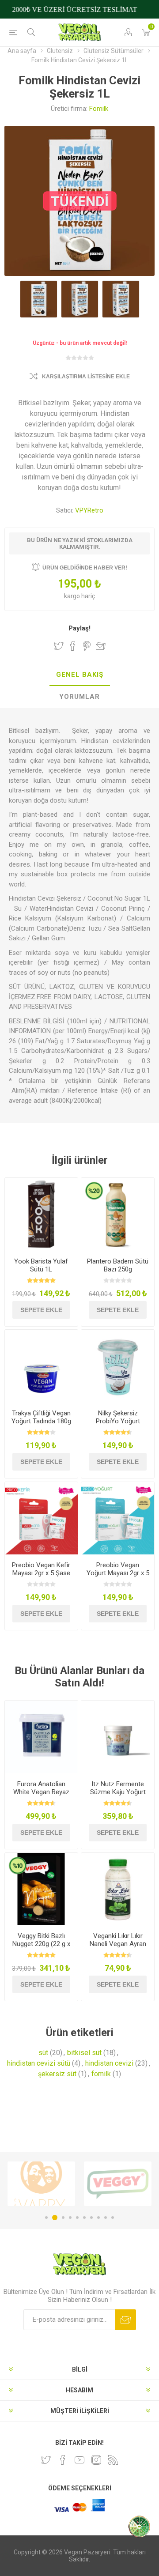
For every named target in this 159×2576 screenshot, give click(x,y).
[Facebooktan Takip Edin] (63, 2460)
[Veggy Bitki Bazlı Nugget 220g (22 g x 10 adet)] (41, 1889)
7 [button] (91, 2218)
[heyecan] (46, 2460)
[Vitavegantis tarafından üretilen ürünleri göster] (118, 2184)
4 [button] (70, 2218)
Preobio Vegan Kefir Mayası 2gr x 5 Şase (41, 1569)
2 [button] (53, 2218)
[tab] (79, 675)
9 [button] (106, 2218)
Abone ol (126, 2320)
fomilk (101, 2074)
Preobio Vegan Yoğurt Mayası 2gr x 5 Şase (118, 1573)
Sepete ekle (41, 1310)
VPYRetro (89, 510)
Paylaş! (79, 628)
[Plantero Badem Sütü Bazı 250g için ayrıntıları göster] (118, 1214)
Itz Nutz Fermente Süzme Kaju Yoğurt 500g (118, 1792)
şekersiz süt (57, 2074)
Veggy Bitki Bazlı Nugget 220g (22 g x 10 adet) (41, 1944)
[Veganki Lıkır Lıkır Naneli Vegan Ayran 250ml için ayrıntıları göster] (118, 1889)
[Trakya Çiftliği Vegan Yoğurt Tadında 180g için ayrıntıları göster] (41, 1366)
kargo (73, 596)
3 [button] (62, 2218)
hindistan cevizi (109, 2063)
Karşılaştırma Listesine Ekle (86, 377)
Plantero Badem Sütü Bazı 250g (118, 1265)
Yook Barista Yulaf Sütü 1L (41, 1265)
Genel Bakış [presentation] (80, 675)
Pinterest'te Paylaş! (87, 646)
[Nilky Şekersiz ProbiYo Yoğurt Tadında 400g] (118, 1366)
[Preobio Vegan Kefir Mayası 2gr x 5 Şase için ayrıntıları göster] (41, 1518)
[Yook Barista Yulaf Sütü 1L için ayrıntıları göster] (41, 1214)
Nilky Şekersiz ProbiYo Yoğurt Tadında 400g (118, 1421)
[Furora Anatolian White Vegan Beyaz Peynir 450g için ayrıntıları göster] (41, 1737)
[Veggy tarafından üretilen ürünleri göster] (41, 2184)
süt (43, 2053)
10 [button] (113, 2218)
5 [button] (77, 2218)
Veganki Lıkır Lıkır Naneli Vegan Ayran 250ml (118, 1944)
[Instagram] (96, 2460)
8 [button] (98, 2218)
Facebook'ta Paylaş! (73, 646)
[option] (41, 2184)
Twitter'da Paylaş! (59, 646)
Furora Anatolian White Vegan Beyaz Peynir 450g (41, 1792)
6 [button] (84, 2218)
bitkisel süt (84, 2053)
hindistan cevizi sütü (39, 2063)
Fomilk (99, 109)
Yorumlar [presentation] (79, 697)
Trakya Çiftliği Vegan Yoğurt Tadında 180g (41, 1417)
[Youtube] (79, 2460)
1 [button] (46, 2218)
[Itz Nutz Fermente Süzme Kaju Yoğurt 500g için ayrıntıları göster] (118, 1737)
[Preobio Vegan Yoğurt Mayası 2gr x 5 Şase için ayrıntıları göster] (118, 1518)
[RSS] (113, 2460)
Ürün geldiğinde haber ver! (85, 568)
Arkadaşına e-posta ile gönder (101, 646)
